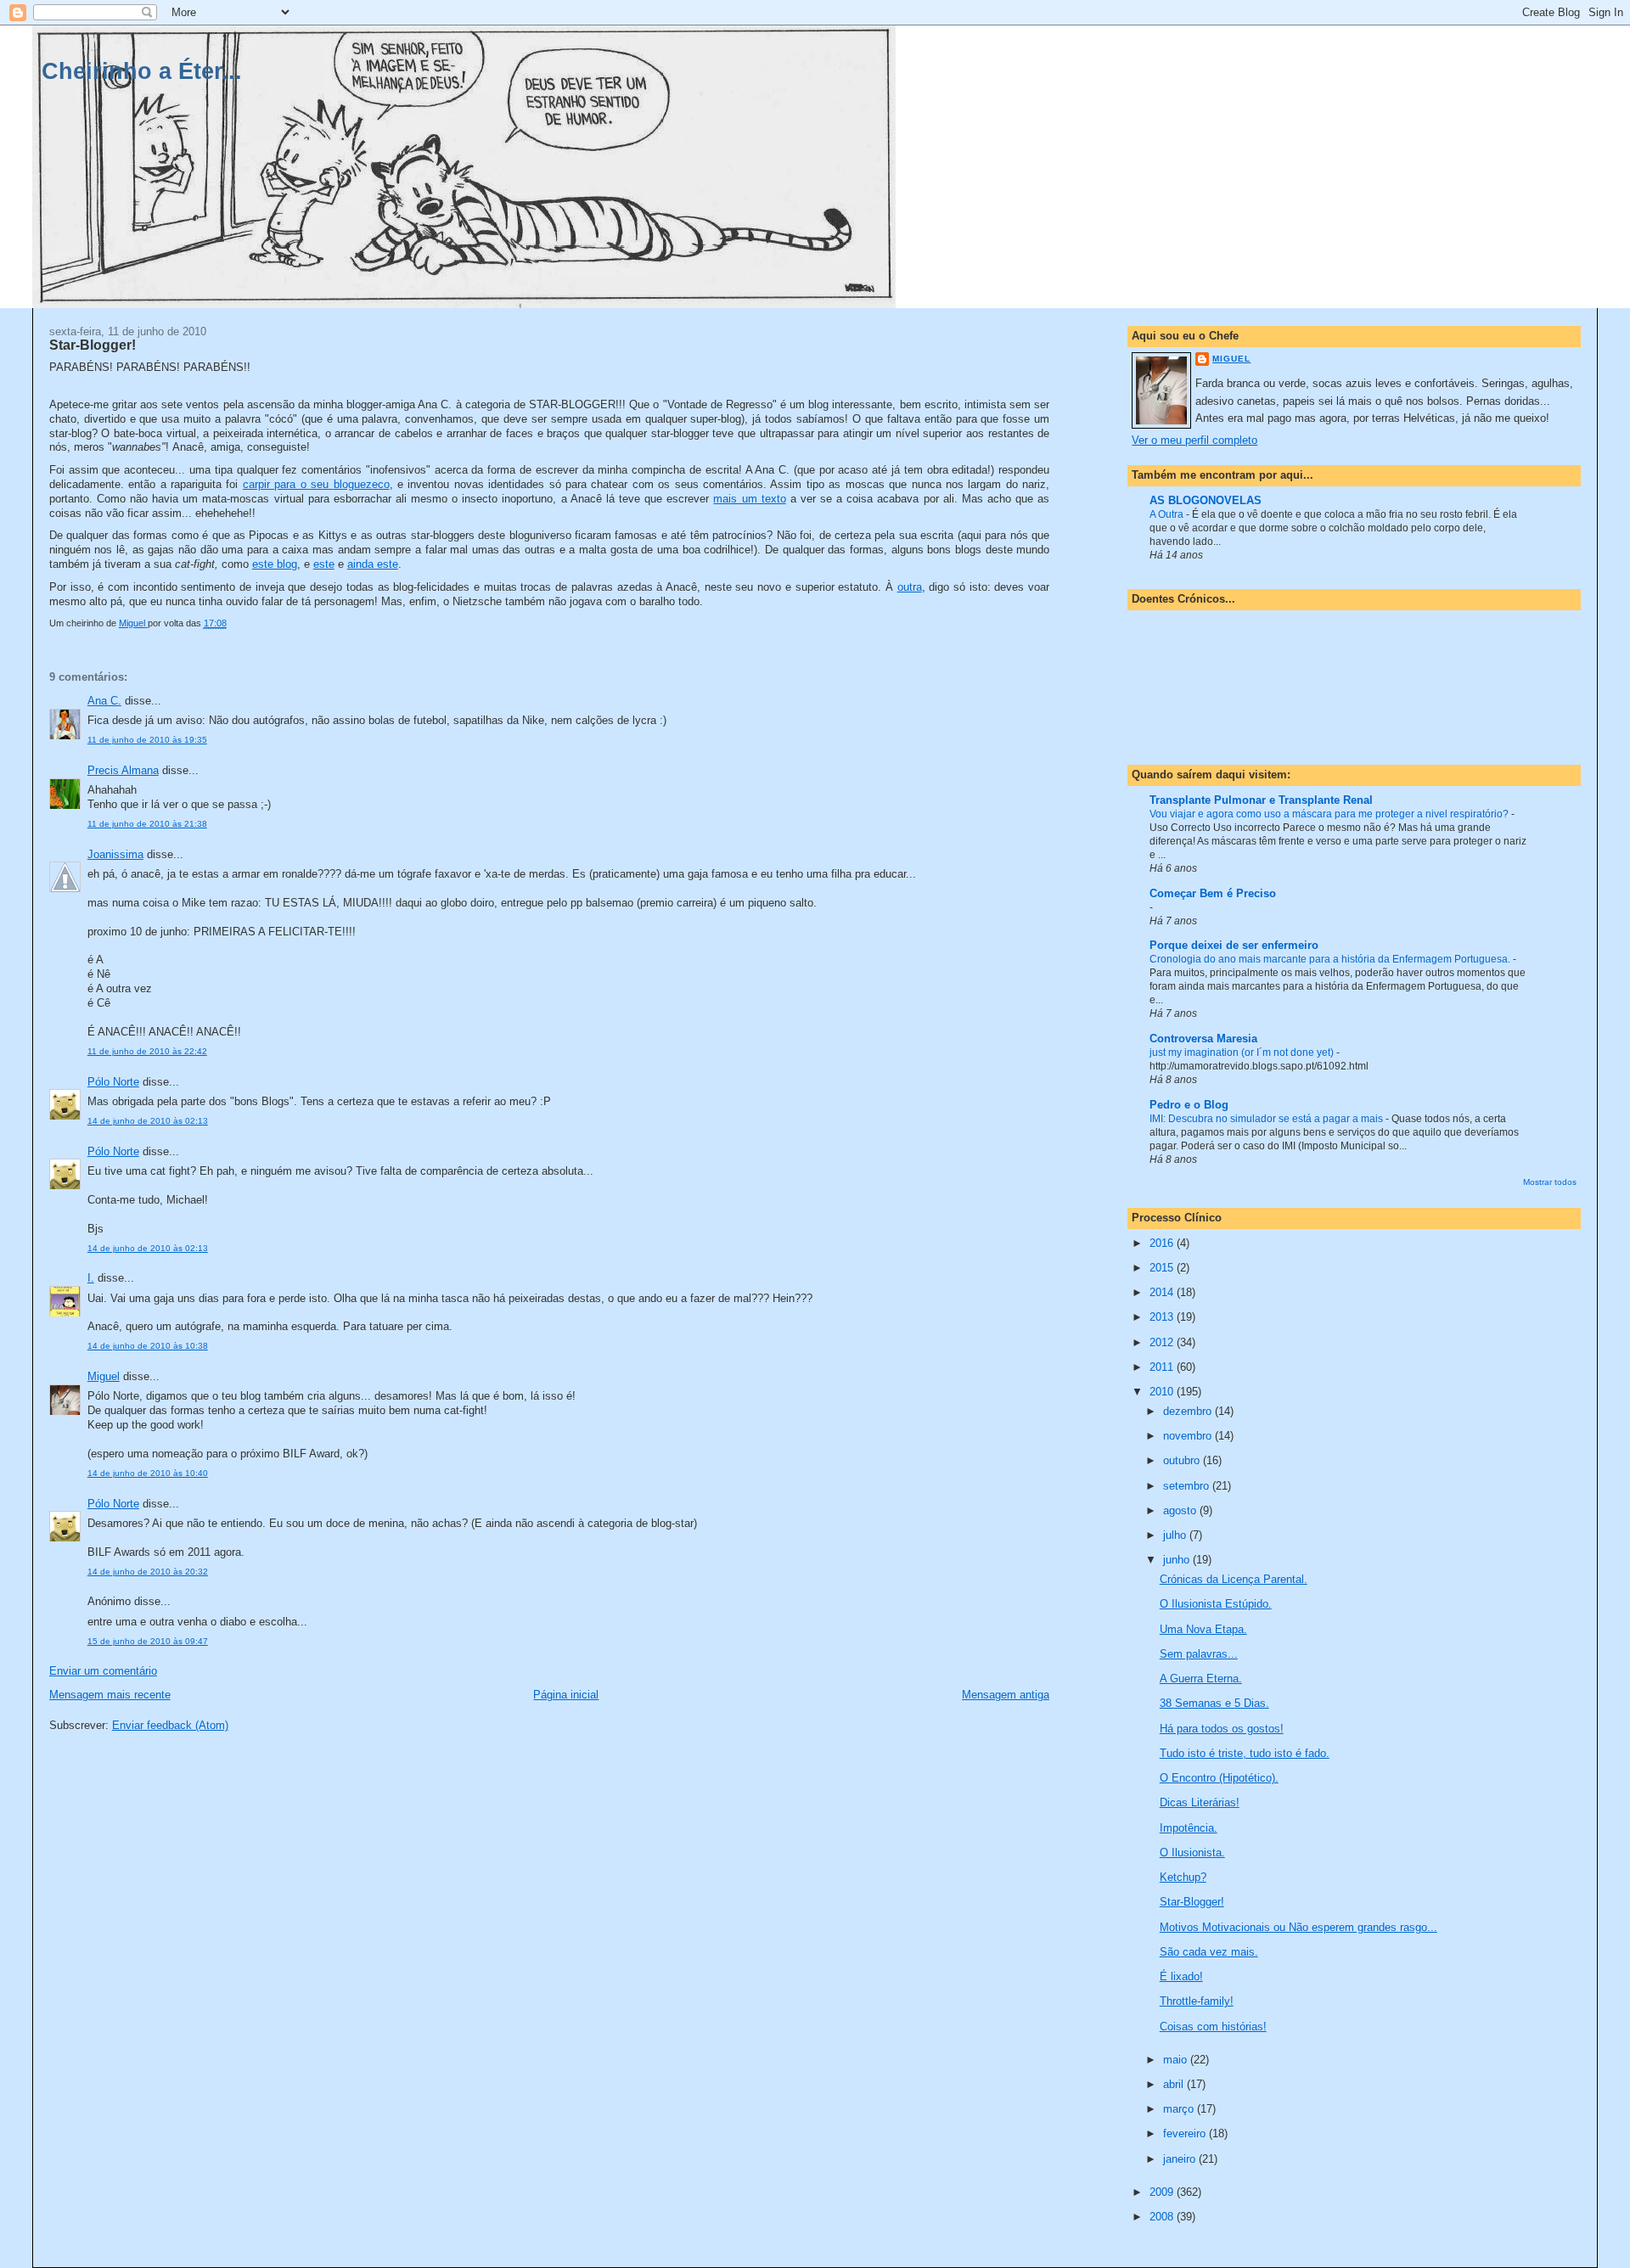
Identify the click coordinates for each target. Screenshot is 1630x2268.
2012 (1163, 1342)
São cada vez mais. (1209, 1952)
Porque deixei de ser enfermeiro (1234, 945)
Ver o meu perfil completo (1194, 440)
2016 (1163, 1243)
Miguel (104, 1376)
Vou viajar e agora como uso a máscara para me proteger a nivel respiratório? (1330, 814)
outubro (1183, 1460)
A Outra (1168, 514)
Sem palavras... (1199, 1654)
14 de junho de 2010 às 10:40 (148, 1473)
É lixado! (1181, 1976)
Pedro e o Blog (1189, 1105)
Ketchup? (1183, 1877)
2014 (1163, 1292)
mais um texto (749, 499)
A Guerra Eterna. (1201, 1679)
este (324, 564)
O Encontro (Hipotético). (1219, 1778)
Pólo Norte (113, 1082)
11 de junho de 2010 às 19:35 (147, 740)
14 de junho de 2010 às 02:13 (148, 1121)
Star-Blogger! (1192, 1902)
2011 (1163, 1367)
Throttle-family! (1197, 2001)
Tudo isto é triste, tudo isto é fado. (1245, 1753)
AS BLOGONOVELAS (1206, 500)
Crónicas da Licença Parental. (1234, 1579)
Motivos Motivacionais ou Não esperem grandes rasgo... (1298, 1927)
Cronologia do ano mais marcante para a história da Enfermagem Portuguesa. (1331, 959)
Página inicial (566, 1695)
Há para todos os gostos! (1222, 1729)
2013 (1163, 1317)
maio (1177, 2060)
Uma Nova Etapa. (1203, 1629)
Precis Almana (123, 770)
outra (910, 587)
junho (1178, 1560)
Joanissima (115, 854)
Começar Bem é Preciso (1213, 893)
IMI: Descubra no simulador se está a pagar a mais (1267, 1119)
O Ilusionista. (1192, 1853)
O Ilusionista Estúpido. (1216, 1604)
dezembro (1189, 1411)
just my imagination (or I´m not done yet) (1243, 1053)
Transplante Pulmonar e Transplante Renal (1261, 800)
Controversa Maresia (1203, 1039)
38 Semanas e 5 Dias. (1214, 1703)
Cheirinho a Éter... (142, 71)
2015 (1163, 1268)
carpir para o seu (316, 484)
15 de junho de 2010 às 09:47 (148, 1641)
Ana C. (104, 701)
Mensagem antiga (1006, 1695)
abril (1175, 2084)
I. (91, 1278)
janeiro (1181, 2159)
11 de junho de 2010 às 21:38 (147, 824)
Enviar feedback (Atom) (170, 1725)
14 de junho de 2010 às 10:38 (148, 1346)
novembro (1189, 1436)
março (1180, 2109)
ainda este (373, 564)
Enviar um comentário (103, 1671)
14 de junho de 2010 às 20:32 (148, 1572)
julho (1176, 1535)
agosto (1181, 1510)
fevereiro (1186, 2133)
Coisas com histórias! (1213, 2027)
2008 (1163, 2217)
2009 (1163, 2192)
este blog (275, 564)
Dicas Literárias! (1200, 1802)
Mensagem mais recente (110, 1695)
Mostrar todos (1550, 1182)
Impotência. (1189, 1828)
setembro (1188, 1486)
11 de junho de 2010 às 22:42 (147, 1051)
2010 (1163, 1392)
